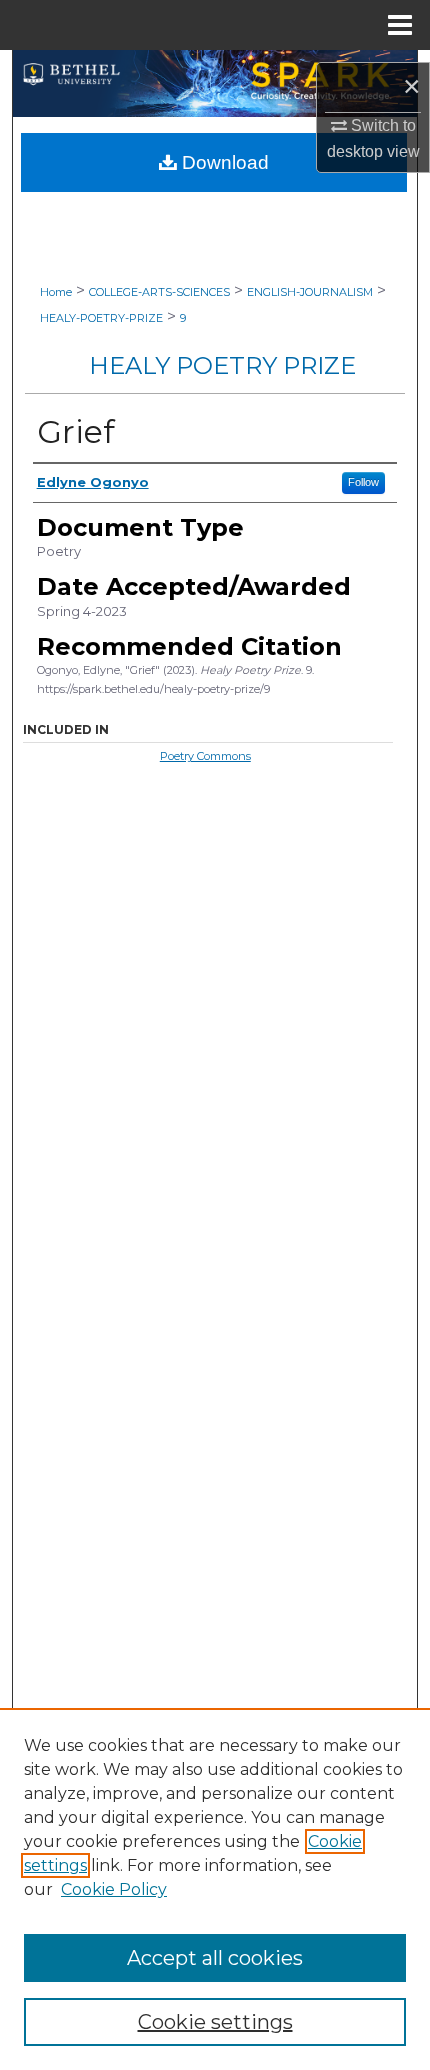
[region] (215, 1889)
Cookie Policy (114, 1889)
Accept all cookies (215, 1958)
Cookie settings (215, 2022)
